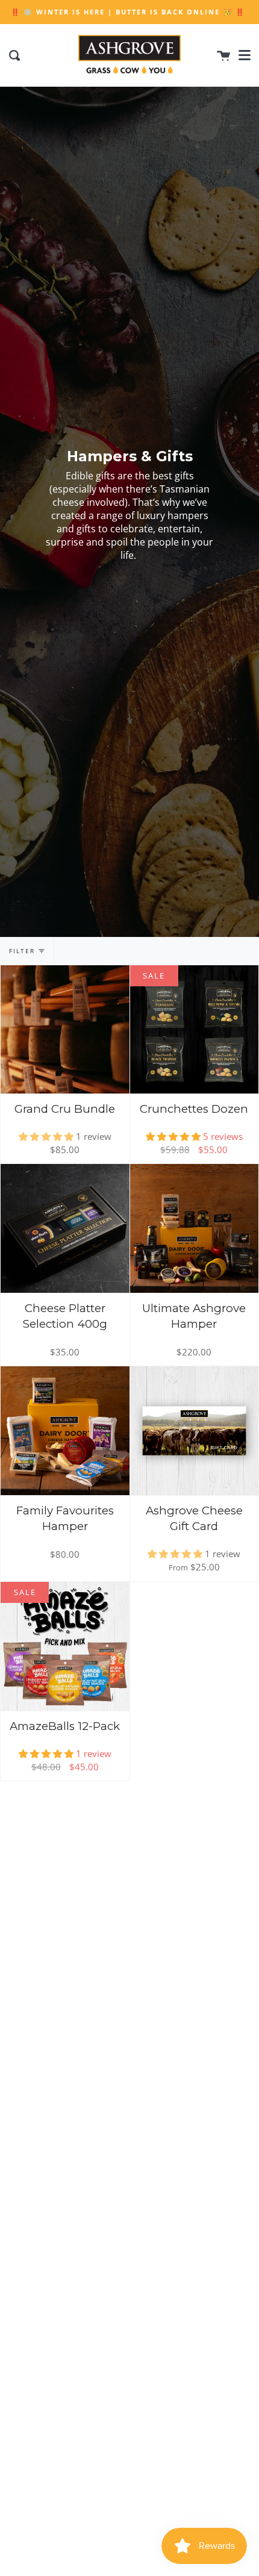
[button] (47, 1136)
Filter (22, 951)
